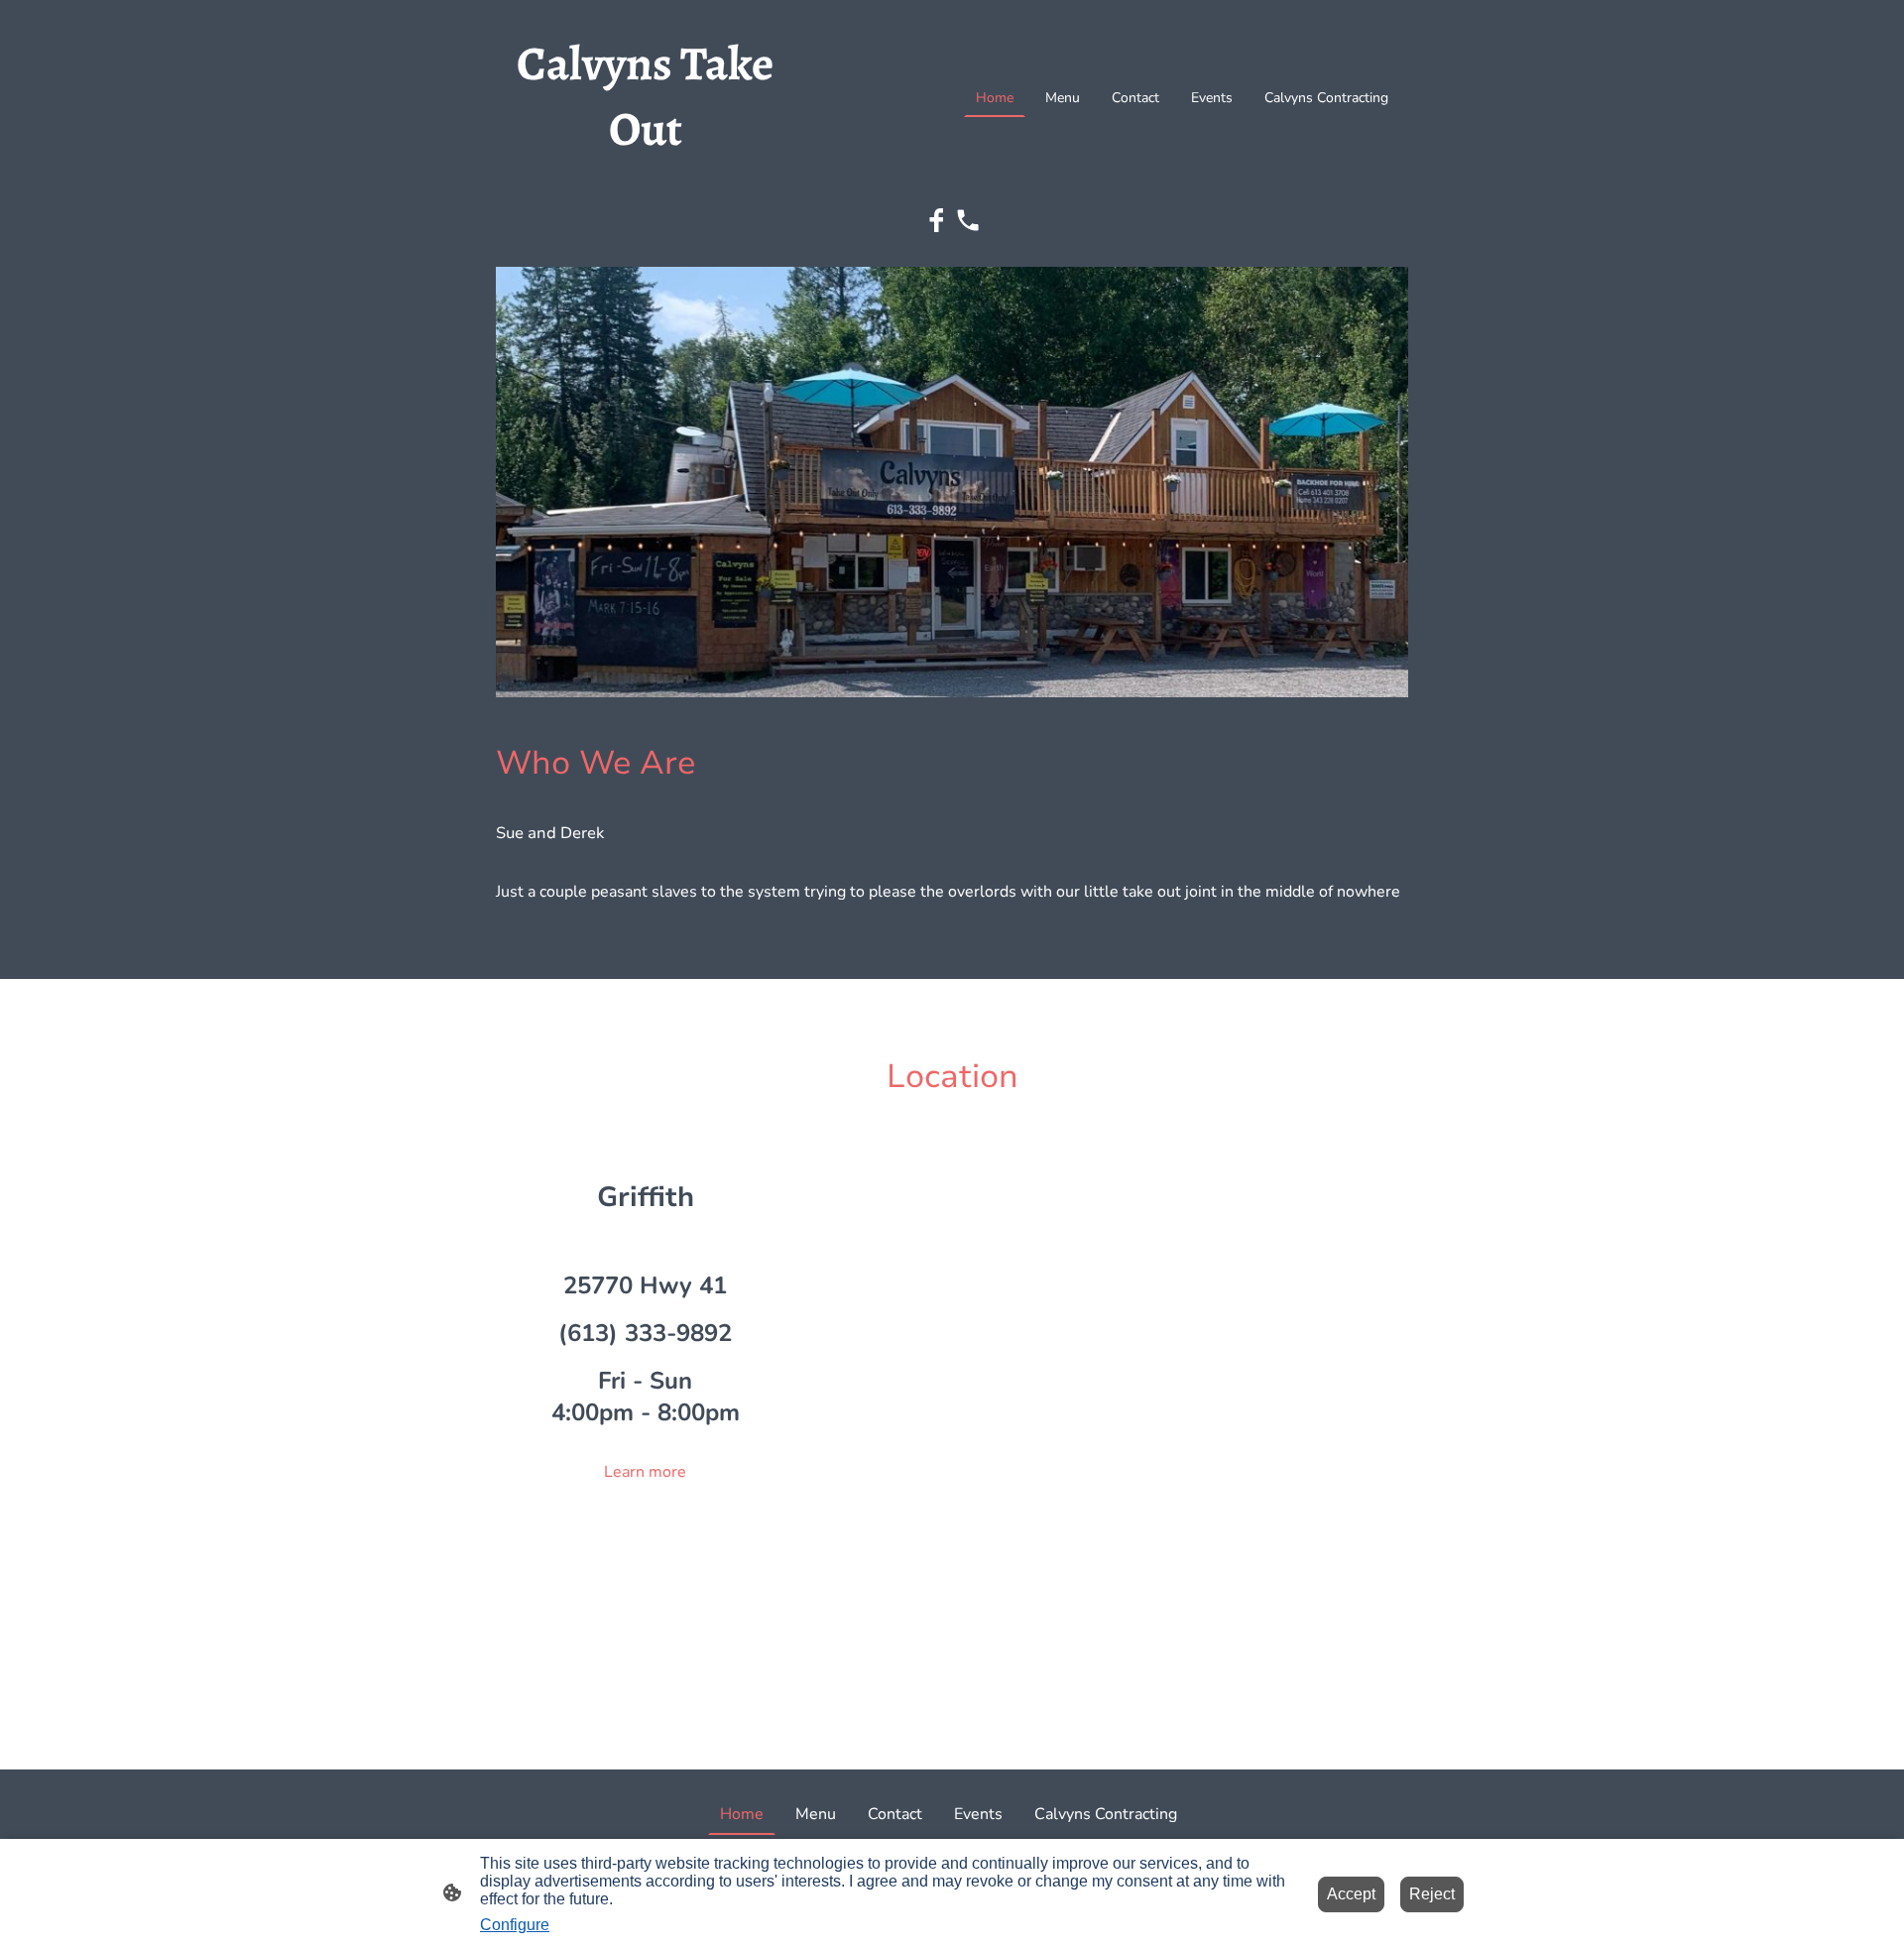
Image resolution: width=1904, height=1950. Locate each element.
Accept (1351, 1894)
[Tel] (968, 220)
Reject (1432, 1894)
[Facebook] (936, 220)
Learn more (645, 1472)
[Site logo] (645, 179)
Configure (515, 1925)
